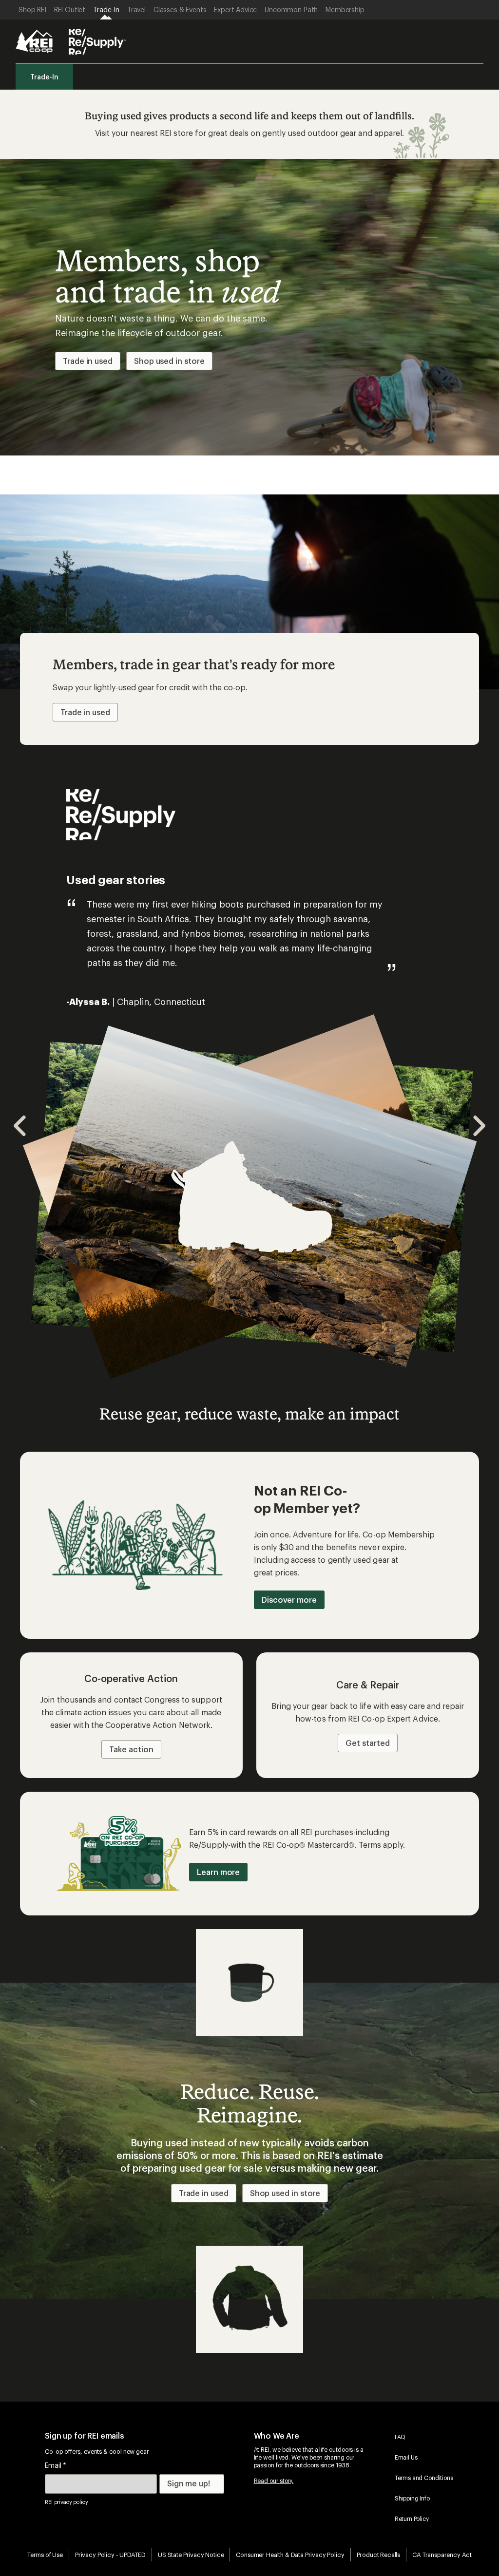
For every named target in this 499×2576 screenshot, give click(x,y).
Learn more (218, 1872)
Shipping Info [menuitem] (412, 2498)
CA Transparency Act (442, 2554)
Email (56, 2465)
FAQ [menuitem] (400, 2437)
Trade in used (88, 361)
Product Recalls (379, 2554)
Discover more (289, 1600)
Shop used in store (169, 361)
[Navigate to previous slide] (20, 1126)
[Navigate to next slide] (479, 1126)
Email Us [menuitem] (406, 2457)
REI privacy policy (66, 2502)
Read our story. (274, 2481)
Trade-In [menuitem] (44, 77)
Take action (131, 1749)
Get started (367, 1743)
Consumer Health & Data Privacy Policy (290, 2554)
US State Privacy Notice (191, 2554)
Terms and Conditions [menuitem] (424, 2478)
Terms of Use (45, 2554)
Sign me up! (189, 2483)
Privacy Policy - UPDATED (110, 2554)
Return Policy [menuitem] (412, 2519)
